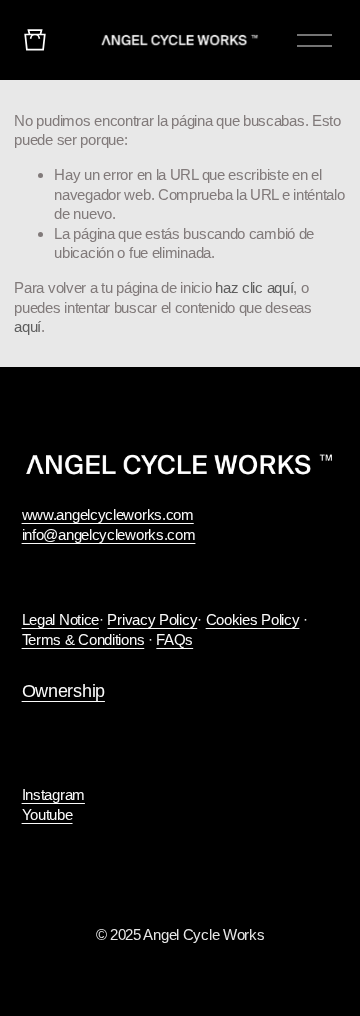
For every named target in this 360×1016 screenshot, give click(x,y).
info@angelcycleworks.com (109, 534)
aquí (27, 326)
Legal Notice (60, 619)
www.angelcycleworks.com (108, 514)
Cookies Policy (253, 619)
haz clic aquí (254, 287)
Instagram (53, 794)
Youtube (47, 814)
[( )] (35, 39)
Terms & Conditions (83, 639)
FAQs (174, 639)
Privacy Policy (152, 619)
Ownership (63, 691)
